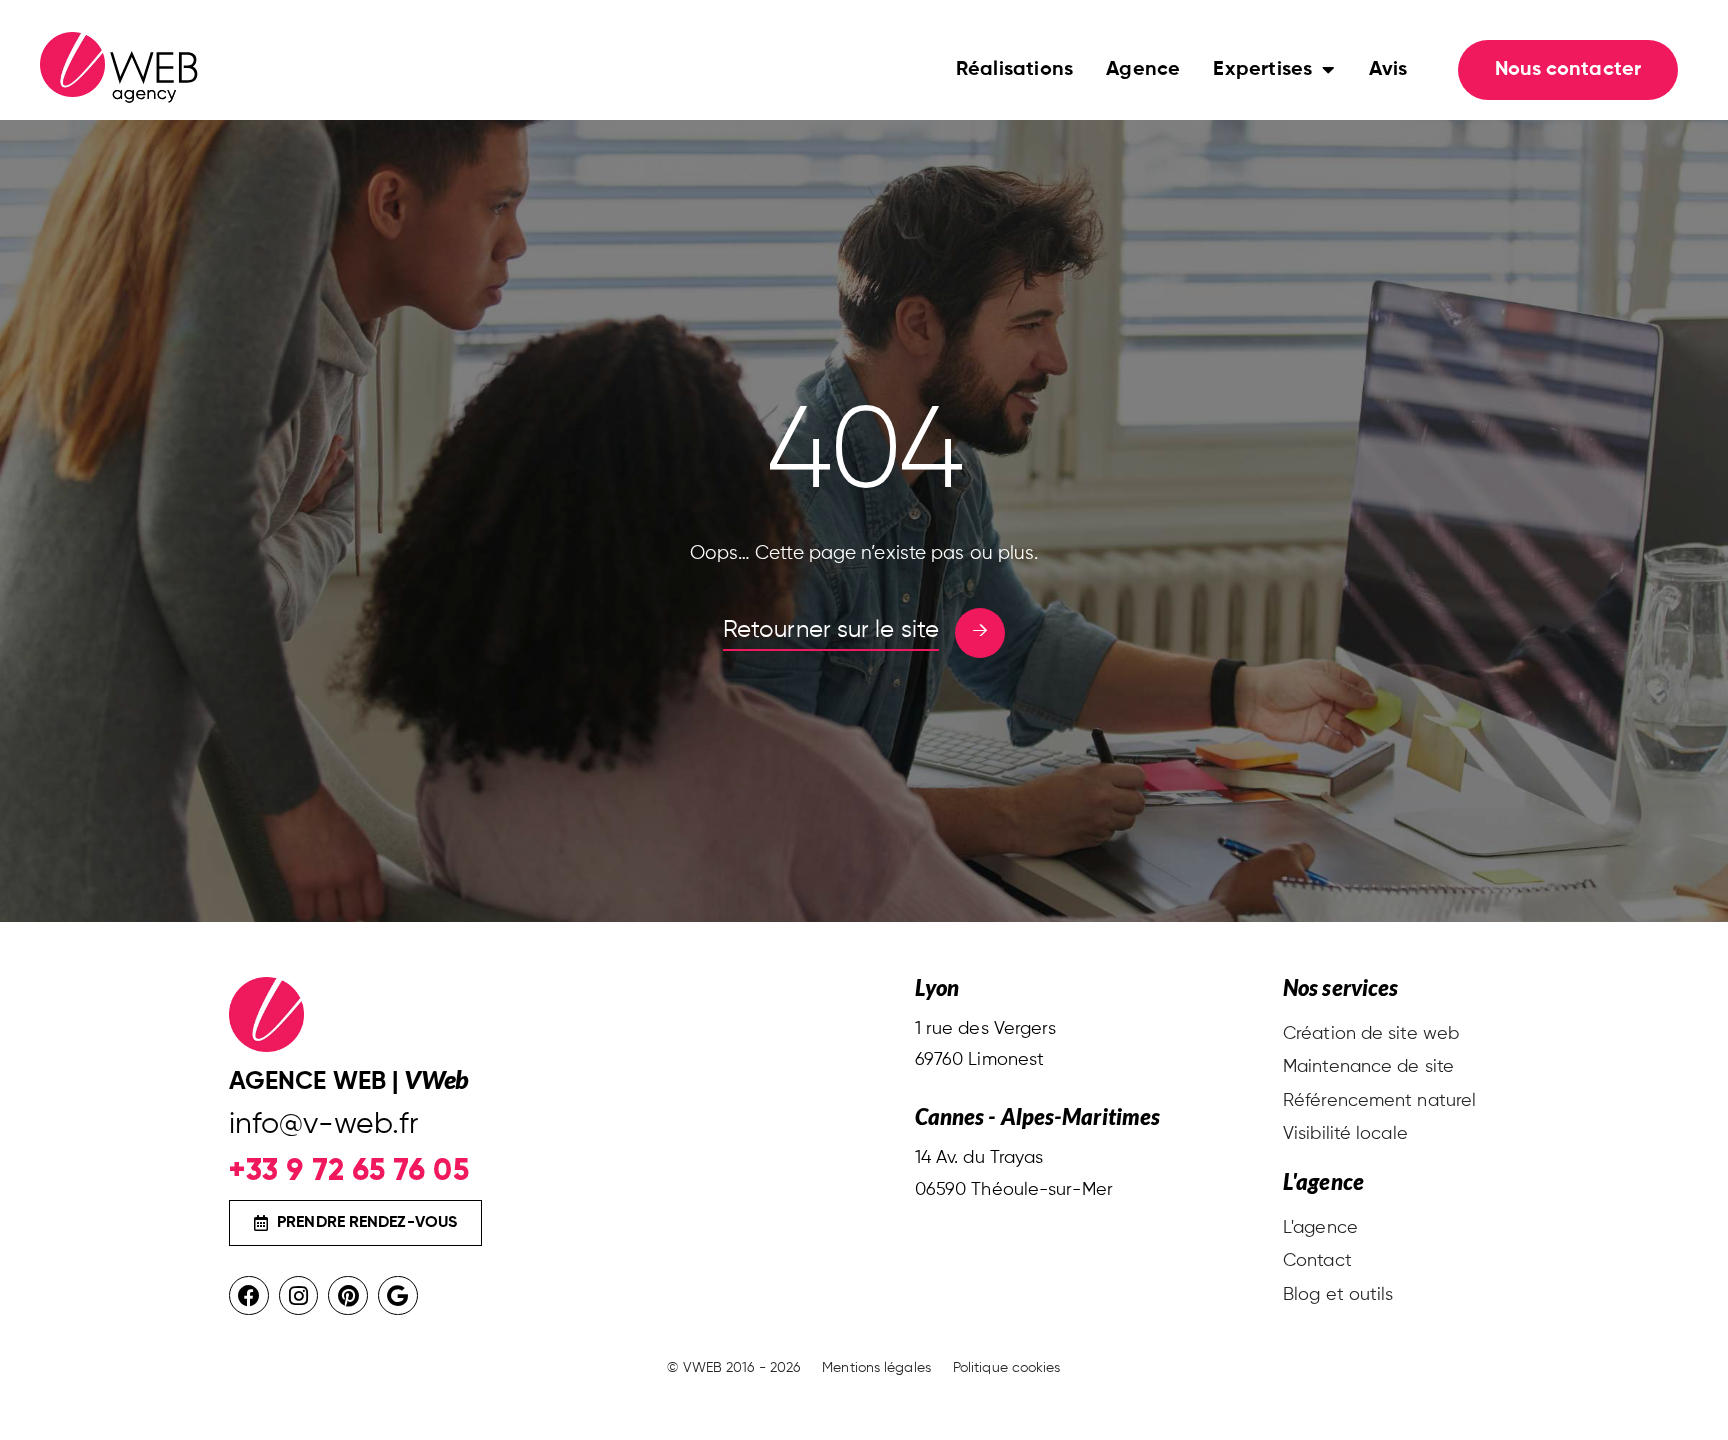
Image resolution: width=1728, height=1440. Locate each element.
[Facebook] (249, 1296)
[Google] (398, 1296)
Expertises (1262, 70)
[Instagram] (299, 1296)
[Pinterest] (348, 1296)
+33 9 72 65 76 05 (349, 1169)
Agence (1143, 70)
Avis (1388, 70)
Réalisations (1014, 70)
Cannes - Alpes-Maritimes (1037, 1116)
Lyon (937, 987)
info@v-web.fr (323, 1125)
